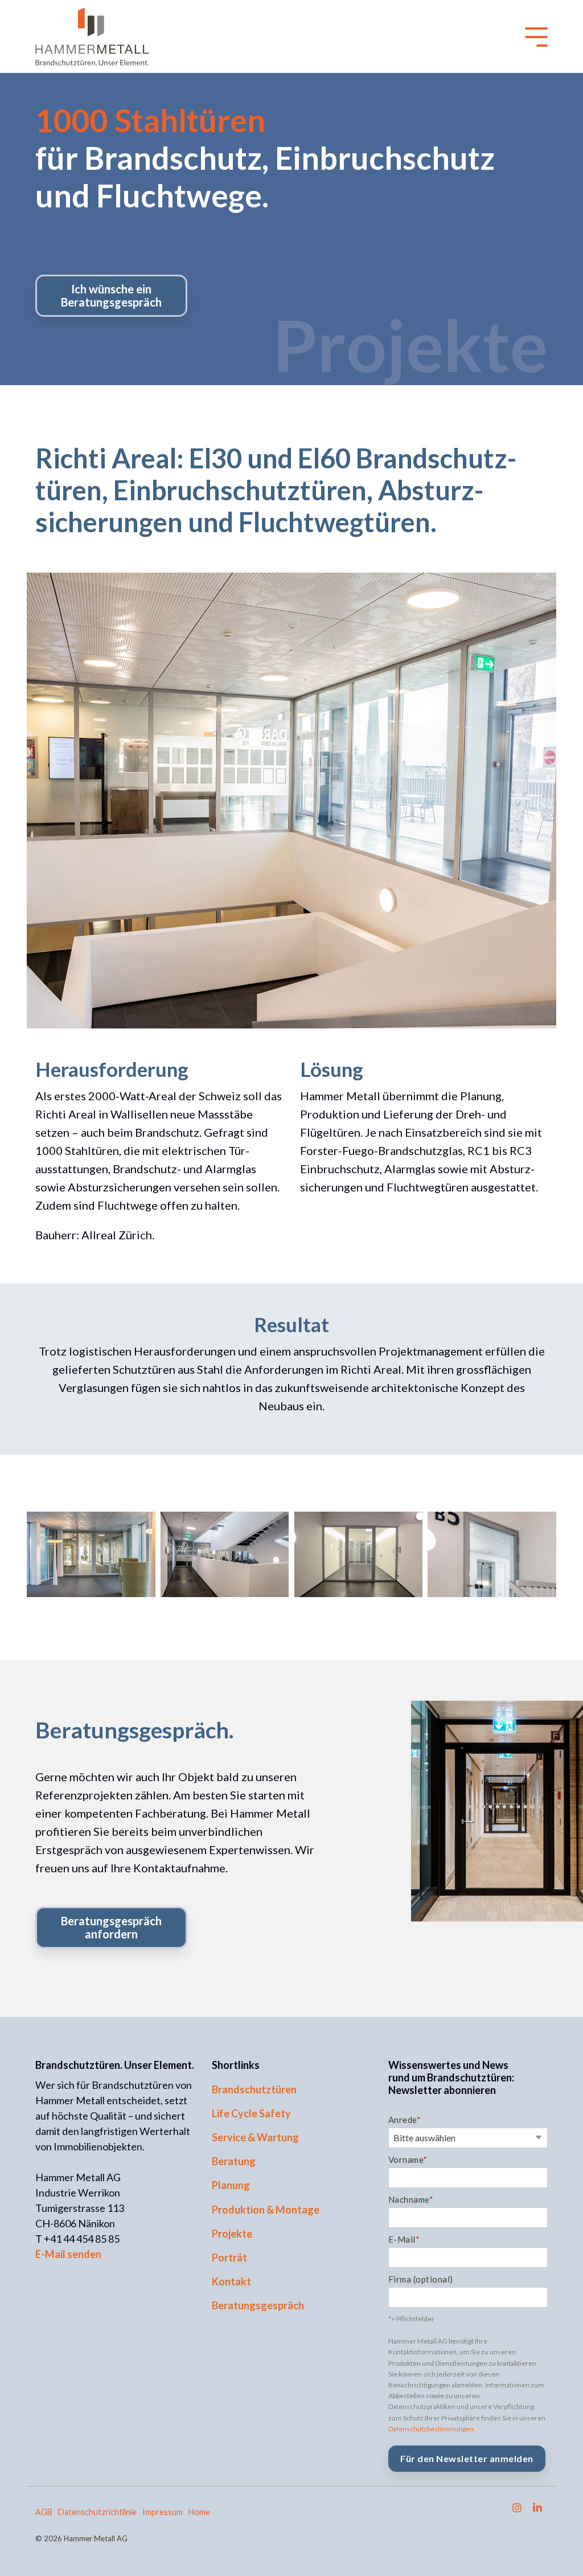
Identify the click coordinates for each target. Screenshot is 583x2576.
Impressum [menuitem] (163, 2512)
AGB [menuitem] (44, 2512)
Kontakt (231, 2281)
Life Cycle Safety (251, 2113)
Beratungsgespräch (258, 2305)
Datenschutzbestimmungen (431, 2429)
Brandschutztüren (254, 2089)
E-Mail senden (68, 2254)
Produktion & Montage (266, 2210)
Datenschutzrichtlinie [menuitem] (97, 2512)
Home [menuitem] (199, 2512)
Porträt (229, 2257)
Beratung (234, 2161)
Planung (231, 2185)
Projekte (232, 2234)
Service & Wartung (255, 2137)
